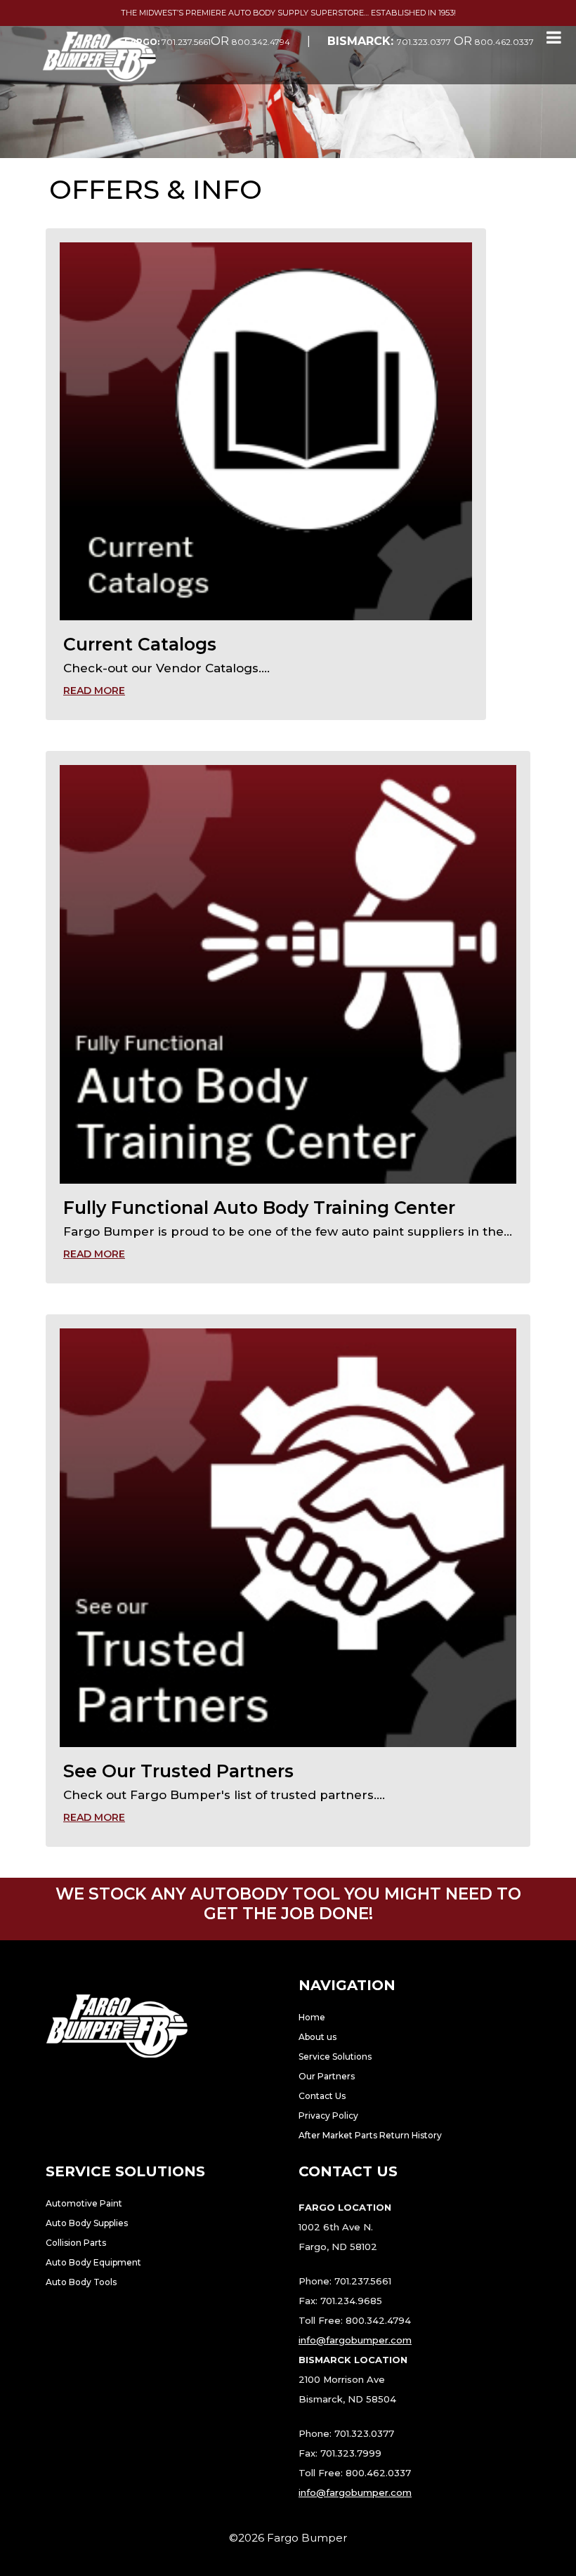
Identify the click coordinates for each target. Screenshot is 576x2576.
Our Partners (327, 2076)
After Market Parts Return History (370, 2135)
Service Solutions (335, 2057)
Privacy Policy (328, 2116)
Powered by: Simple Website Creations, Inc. (288, 2555)
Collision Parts (76, 2243)
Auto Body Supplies (87, 2223)
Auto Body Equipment (93, 2262)
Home (312, 2017)
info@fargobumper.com (355, 2340)
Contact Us (322, 2096)
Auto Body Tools (81, 2282)
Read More (94, 691)
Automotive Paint (84, 2203)
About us (318, 2037)
